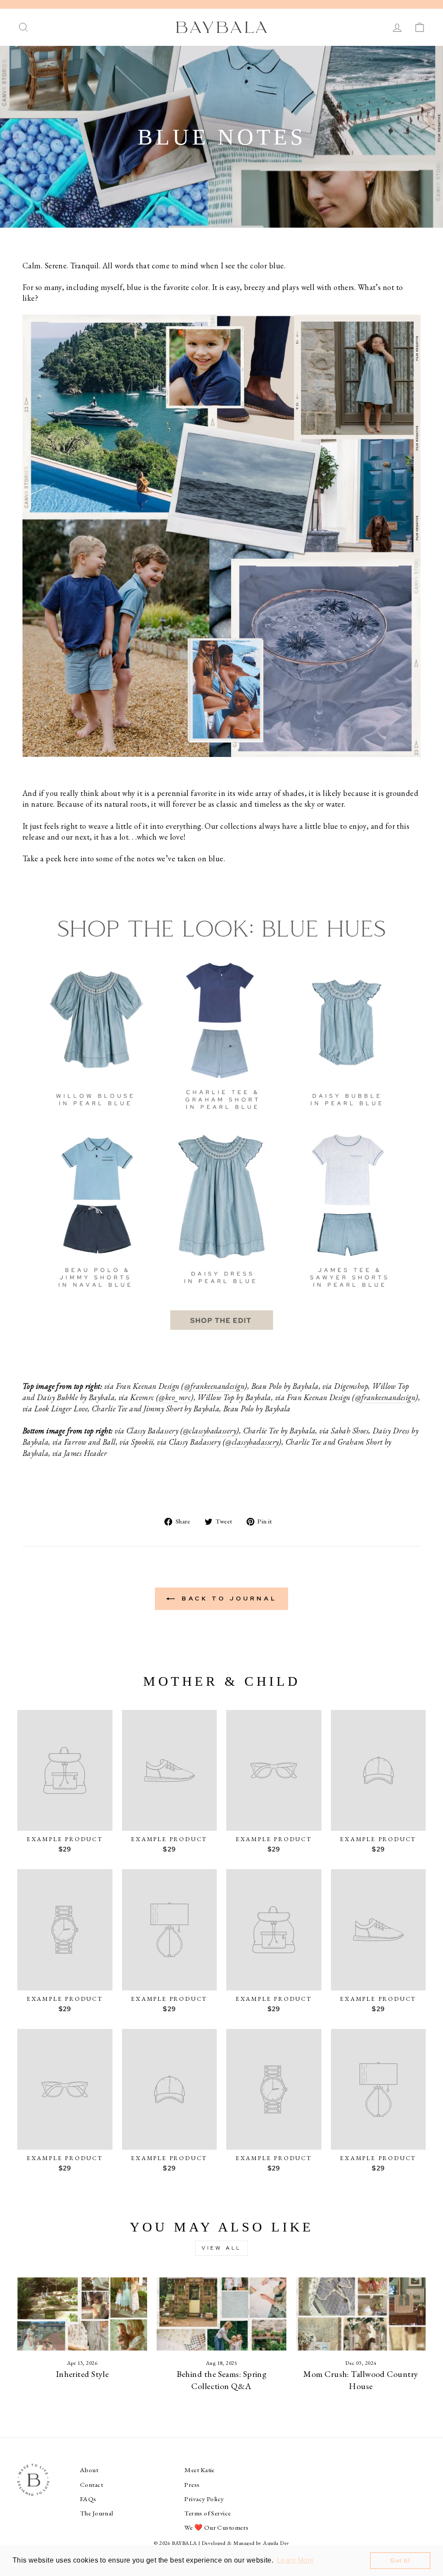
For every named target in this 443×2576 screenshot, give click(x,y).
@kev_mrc (175, 1397)
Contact (91, 2485)
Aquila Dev (276, 2543)
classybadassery (213, 1431)
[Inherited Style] (82, 2314)
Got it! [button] (400, 2560)
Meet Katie (199, 2470)
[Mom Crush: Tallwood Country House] (361, 2314)
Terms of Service (207, 2513)
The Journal (97, 2513)
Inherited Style (82, 2374)
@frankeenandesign (215, 1386)
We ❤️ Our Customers (216, 2528)
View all (221, 2248)
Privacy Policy (204, 2499)
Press (192, 2485)
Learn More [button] (295, 2560)
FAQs (88, 2499)
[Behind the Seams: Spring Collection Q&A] (221, 2314)
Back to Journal (228, 1598)
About (89, 2470)
